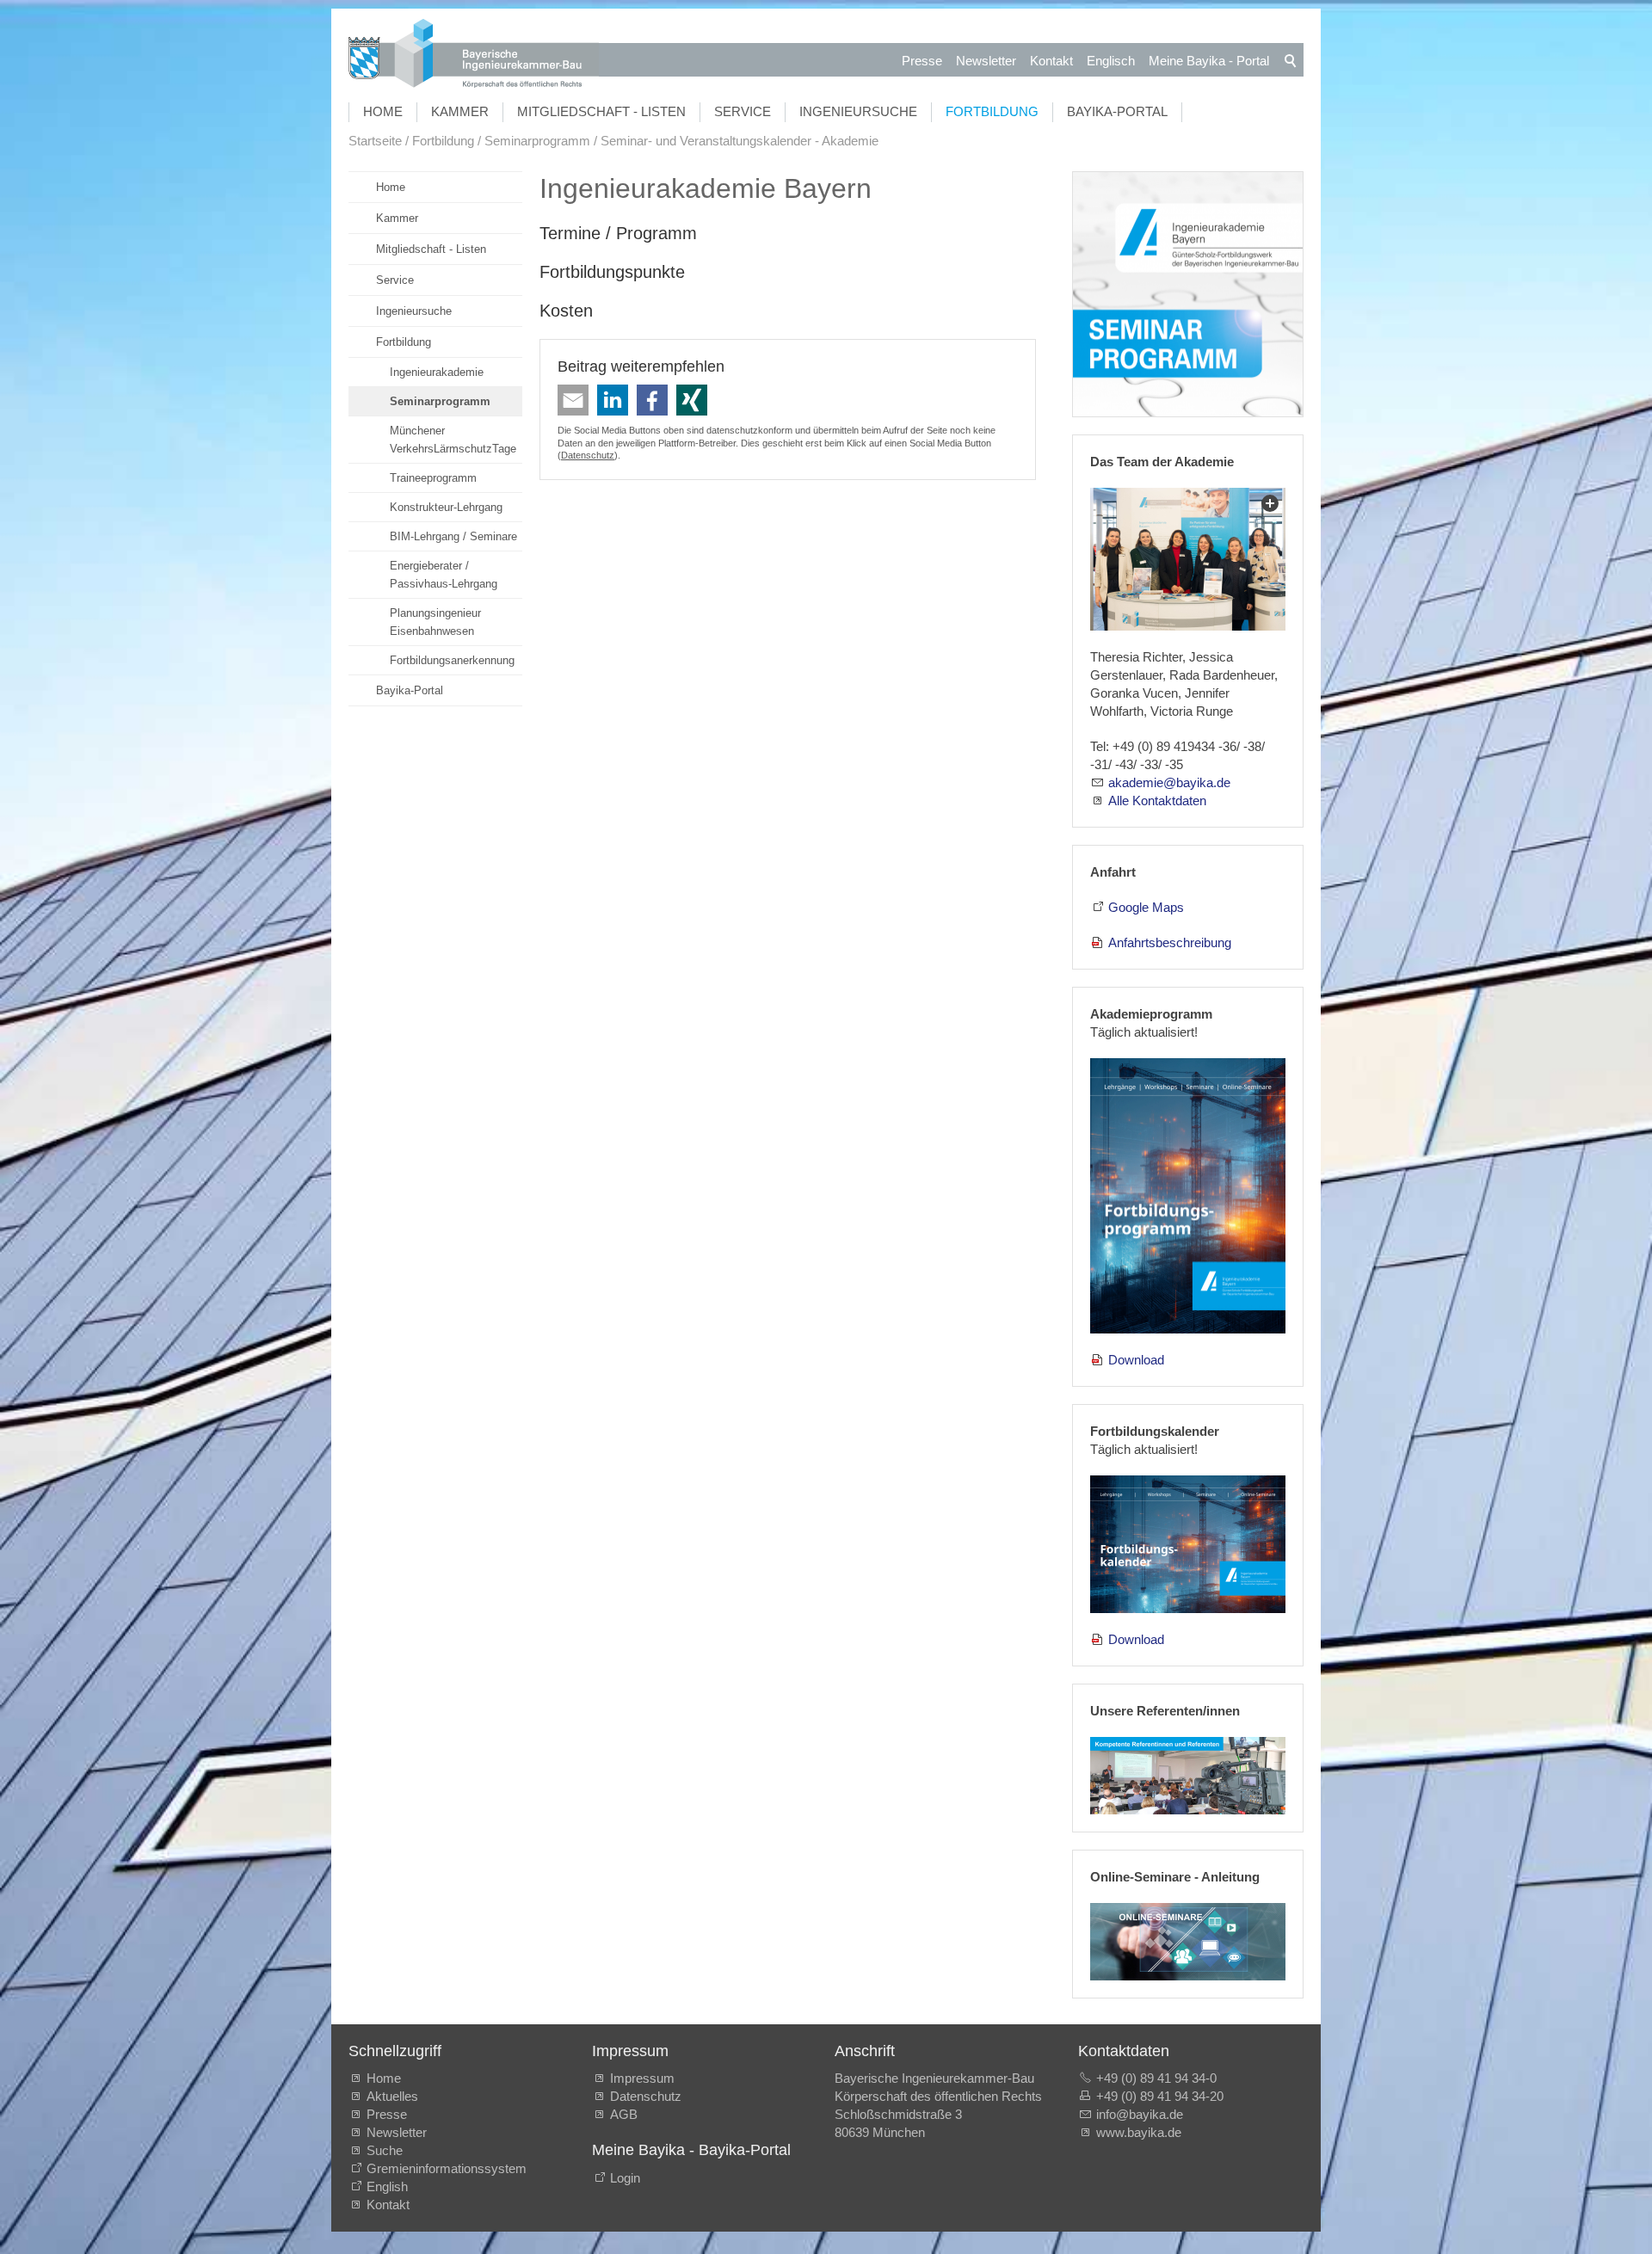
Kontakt (1051, 61)
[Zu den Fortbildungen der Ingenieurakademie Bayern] (1188, 295)
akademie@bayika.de (1169, 782)
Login (625, 2178)
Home (383, 111)
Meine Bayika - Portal (1209, 61)
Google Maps (1146, 907)
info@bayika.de (1140, 2114)
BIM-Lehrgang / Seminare (453, 536)
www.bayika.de (1139, 2132)
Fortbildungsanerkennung (452, 660)
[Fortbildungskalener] (1188, 1544)
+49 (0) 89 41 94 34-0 (1156, 2078)
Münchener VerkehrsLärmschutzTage (453, 440)
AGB (624, 2114)
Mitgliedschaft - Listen (601, 111)
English (387, 2186)
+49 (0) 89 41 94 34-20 (1160, 2096)
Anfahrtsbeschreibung (1170, 942)
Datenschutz (588, 455)
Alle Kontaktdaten (1157, 801)
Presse (922, 61)
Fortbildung (992, 111)
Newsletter (986, 61)
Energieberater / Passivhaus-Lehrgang (444, 575)
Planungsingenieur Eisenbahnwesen (435, 622)
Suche (388, 2150)
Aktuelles (392, 2096)
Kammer (460, 111)
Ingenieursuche (858, 111)
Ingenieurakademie (437, 372)
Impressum (642, 2078)
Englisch (1111, 61)
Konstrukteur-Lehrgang (446, 507)
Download (1136, 1360)
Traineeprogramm (433, 478)
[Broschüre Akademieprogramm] (1188, 1196)
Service (743, 111)
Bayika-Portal (1117, 111)
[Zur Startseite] (474, 55)
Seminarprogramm (440, 401)
